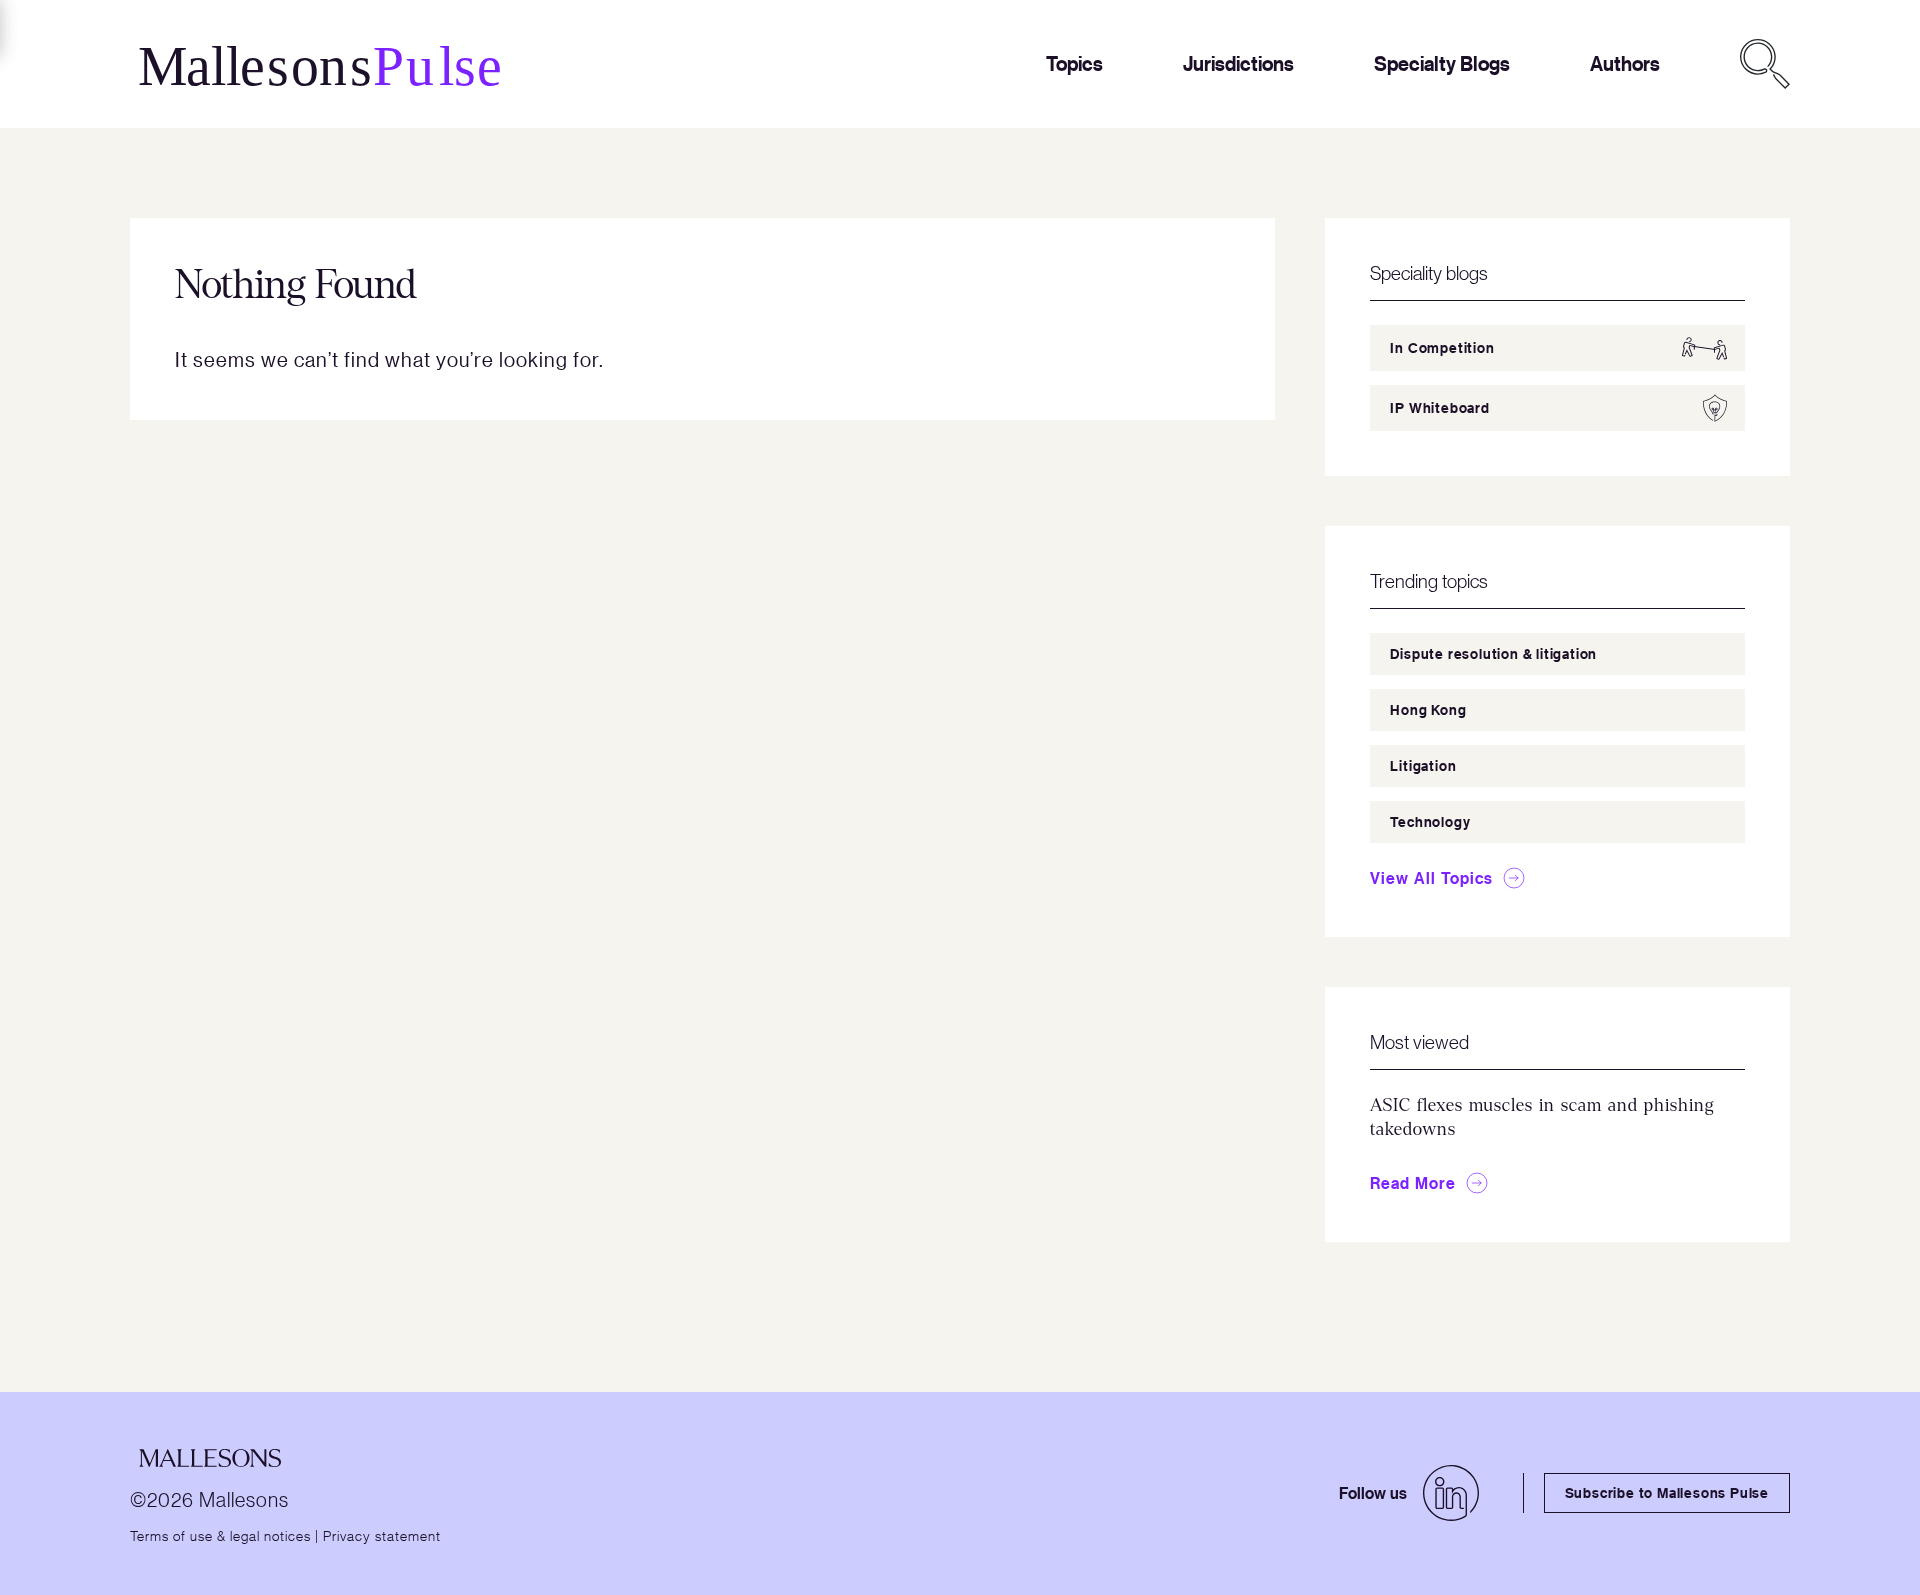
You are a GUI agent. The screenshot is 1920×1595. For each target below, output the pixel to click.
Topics (1074, 63)
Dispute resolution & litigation (1493, 653)
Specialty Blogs (1442, 63)
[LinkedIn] (1451, 1493)
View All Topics (1431, 878)
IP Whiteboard (1439, 407)
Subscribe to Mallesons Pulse (1667, 1492)
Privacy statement (382, 1535)
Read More (1413, 1183)
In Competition (1442, 347)
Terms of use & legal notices (220, 1535)
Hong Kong (1428, 709)
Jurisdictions (1238, 63)
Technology (1430, 821)
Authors (1625, 63)
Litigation (1423, 765)
